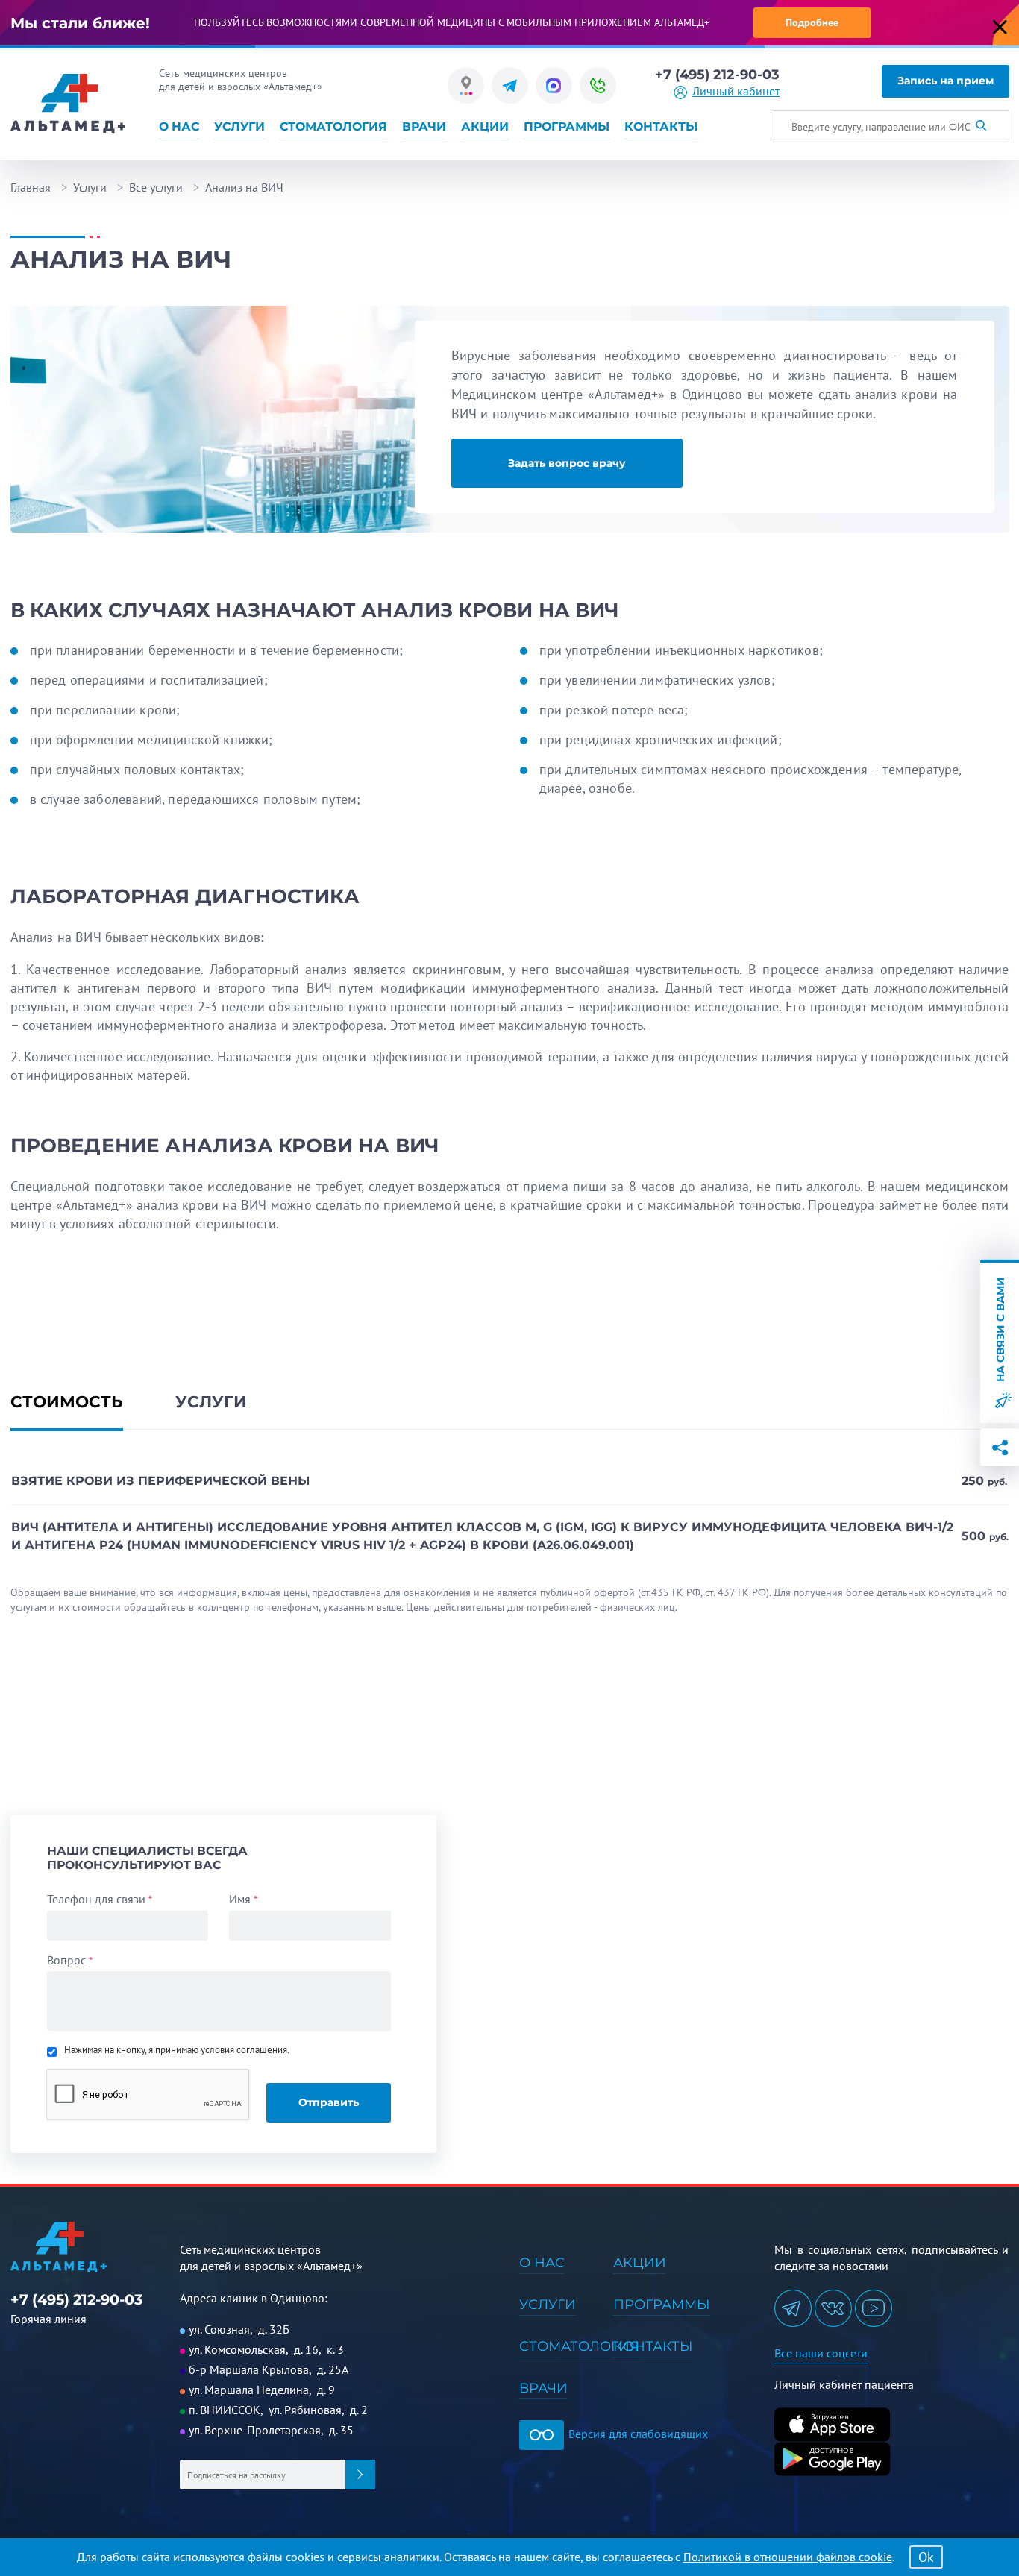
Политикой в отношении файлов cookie (788, 2557)
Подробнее (812, 22)
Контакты (661, 127)
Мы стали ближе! (80, 23)
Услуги (239, 127)
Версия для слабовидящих (637, 2434)
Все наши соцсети (821, 2353)
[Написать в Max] (554, 85)
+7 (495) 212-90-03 (717, 75)
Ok (926, 2557)
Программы (567, 127)
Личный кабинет (736, 92)
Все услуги (156, 187)
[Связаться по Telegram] (510, 85)
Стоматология (333, 127)
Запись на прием (946, 81)
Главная (31, 187)
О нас (179, 127)
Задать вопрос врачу (567, 463)
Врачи (424, 127)
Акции (485, 127)
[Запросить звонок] (598, 85)
